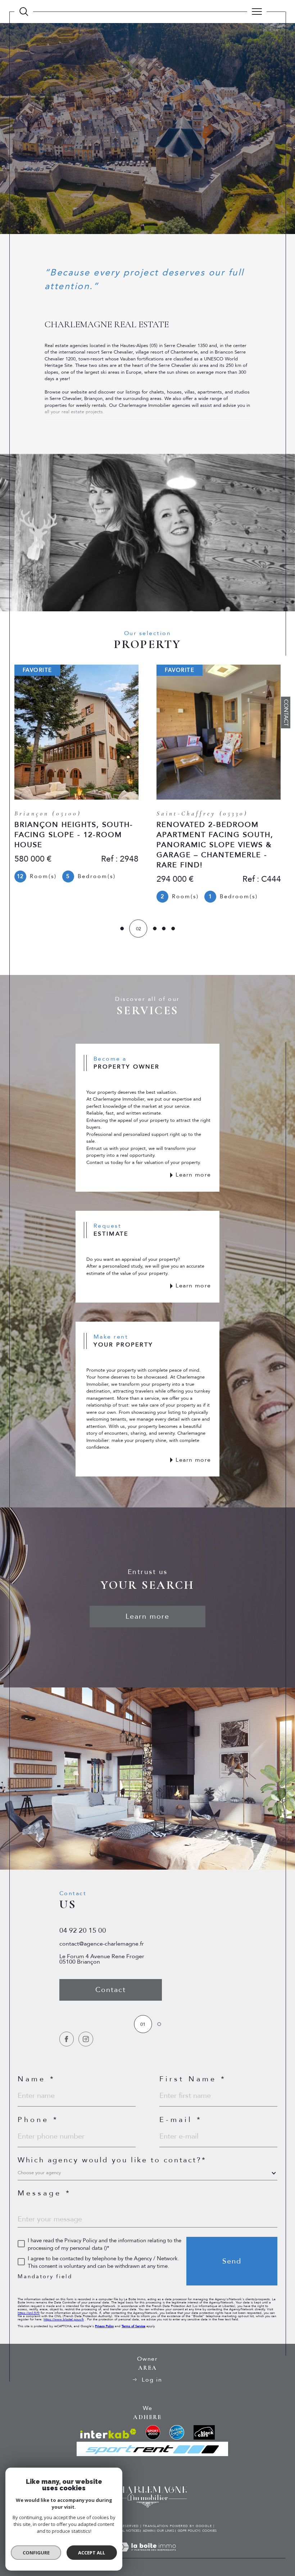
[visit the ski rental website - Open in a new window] (153, 2432)
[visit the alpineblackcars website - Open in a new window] (204, 2432)
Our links (165, 2531)
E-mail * (181, 2120)
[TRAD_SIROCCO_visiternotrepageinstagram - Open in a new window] (86, 2039)
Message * (44, 2193)
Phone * (38, 2120)
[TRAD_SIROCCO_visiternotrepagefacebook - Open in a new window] (67, 2039)
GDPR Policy (188, 2531)
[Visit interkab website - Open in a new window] (108, 2434)
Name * (37, 2079)
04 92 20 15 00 (83, 1930)
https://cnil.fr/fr (29, 2313)
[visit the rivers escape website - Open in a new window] (177, 2432)
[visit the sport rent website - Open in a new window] (152, 2449)
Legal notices (127, 2531)
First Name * (193, 2079)
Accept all (92, 2553)
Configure (36, 2553)
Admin (148, 2531)
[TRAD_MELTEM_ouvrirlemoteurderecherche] (24, 12)
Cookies (209, 2531)
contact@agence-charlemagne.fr (102, 1944)
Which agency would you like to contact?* (112, 2160)
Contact (286, 713)
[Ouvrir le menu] (257, 12)
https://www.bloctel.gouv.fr (64, 2319)
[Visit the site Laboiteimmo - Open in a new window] (147, 2555)
